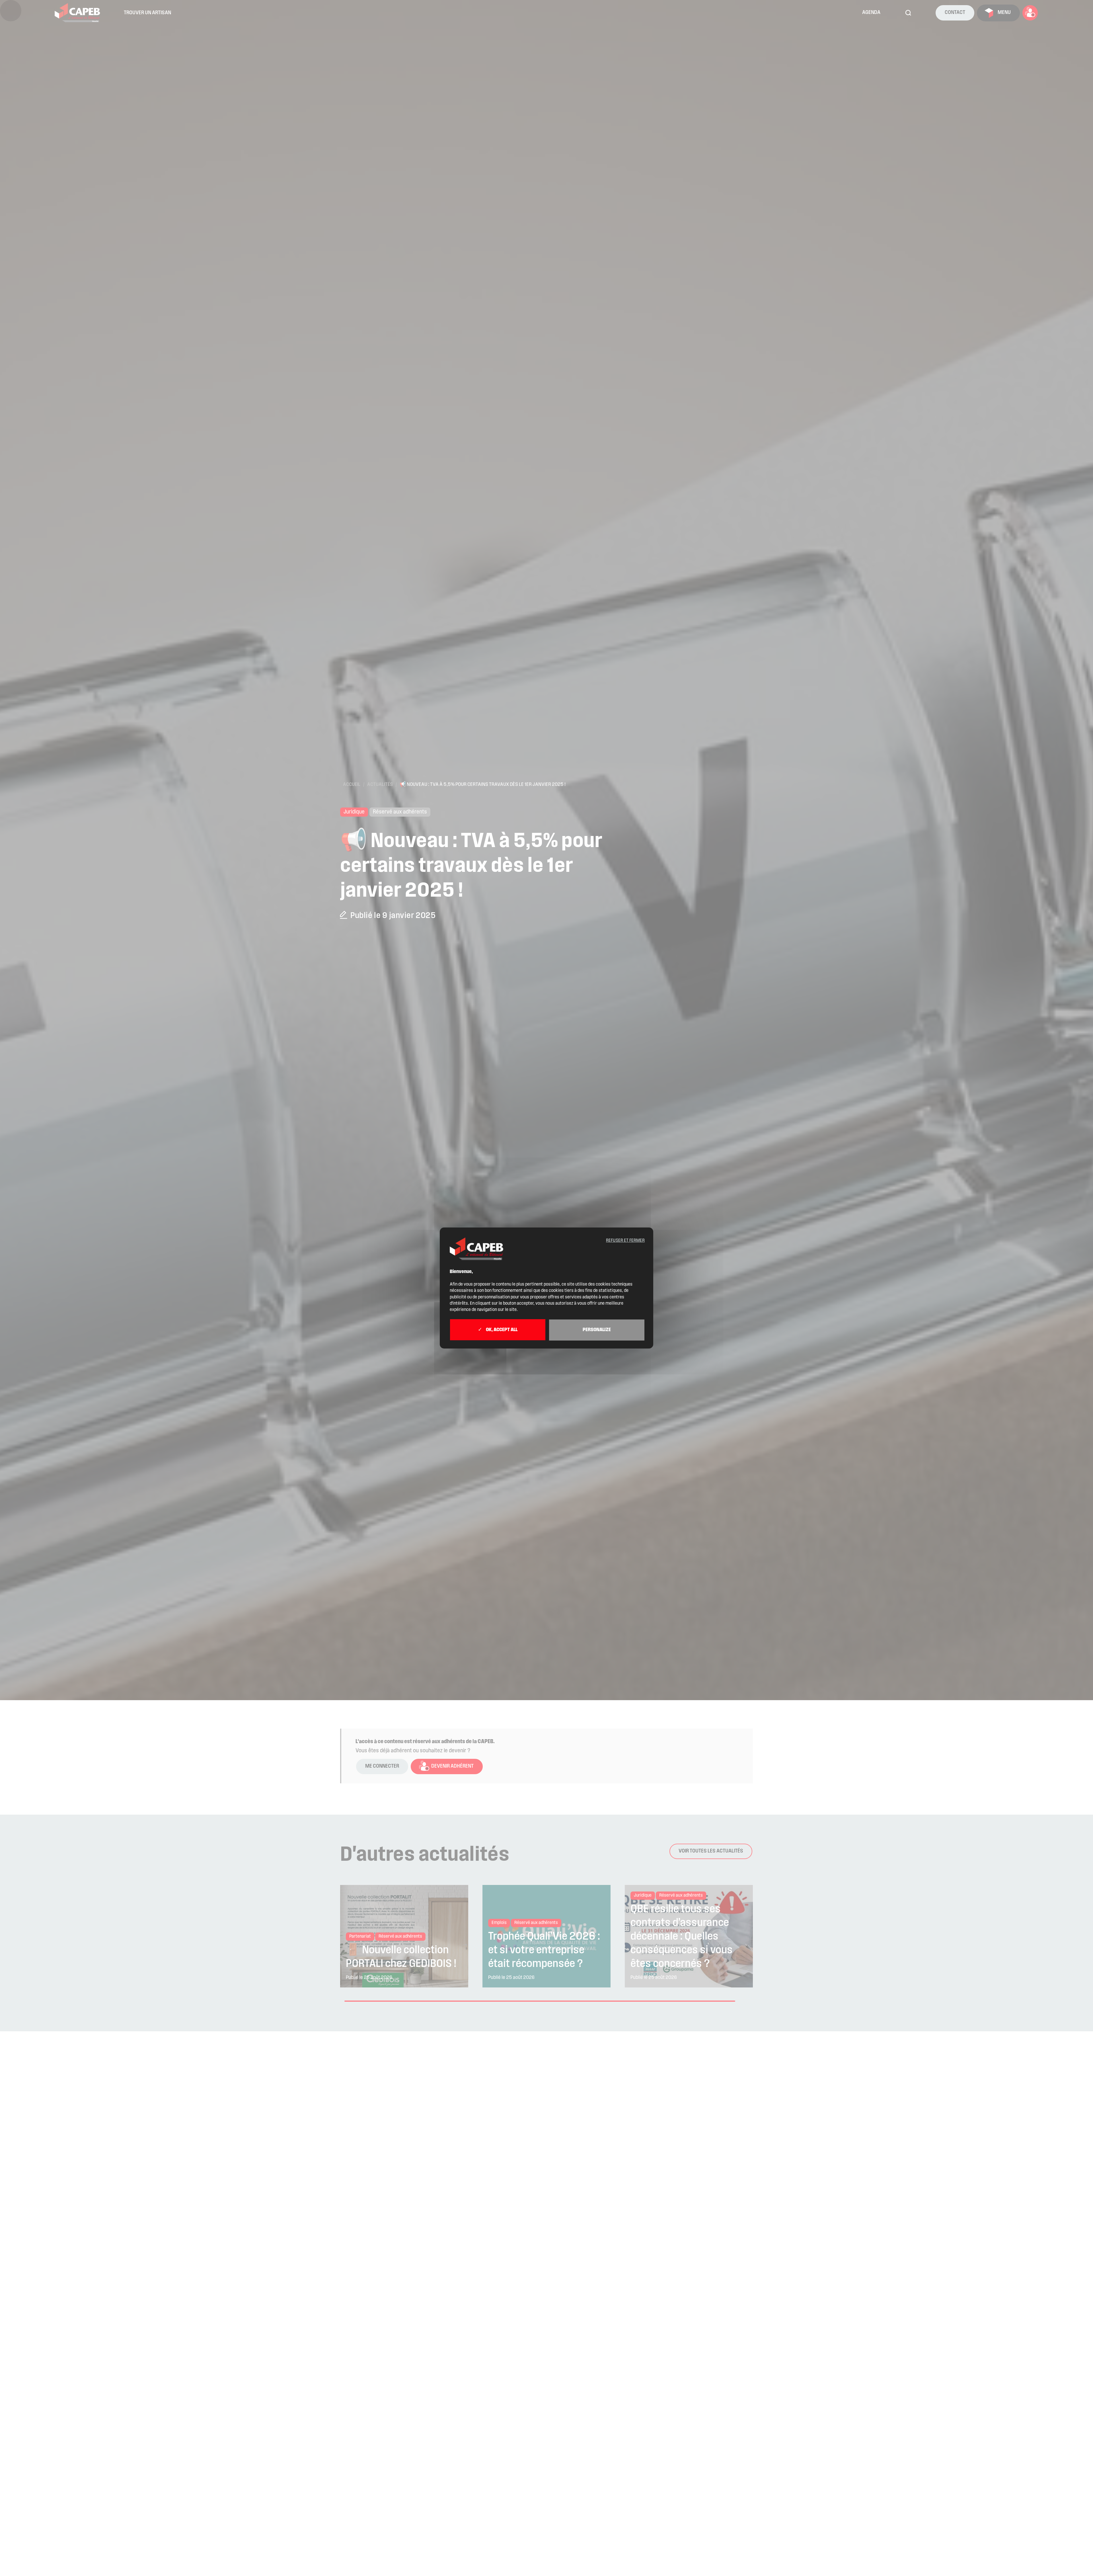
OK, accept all (501, 1330)
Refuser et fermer (625, 1241)
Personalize (597, 1330)
